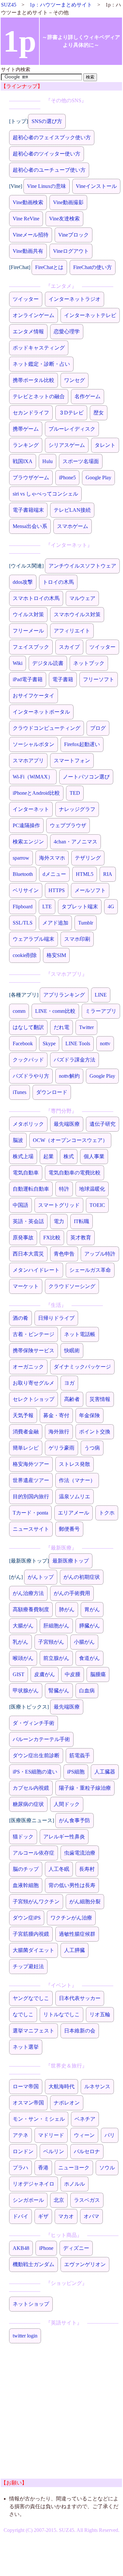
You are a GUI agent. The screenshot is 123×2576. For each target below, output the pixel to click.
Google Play (98, 478)
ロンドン (23, 2151)
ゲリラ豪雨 (61, 1448)
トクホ (107, 1513)
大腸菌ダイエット (34, 1950)
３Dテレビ (71, 413)
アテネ (20, 2135)
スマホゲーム (73, 526)
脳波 (18, 1140)
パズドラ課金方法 (75, 1060)
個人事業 (94, 1156)
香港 (43, 2168)
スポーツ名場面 (81, 461)
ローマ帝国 (26, 2086)
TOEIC (97, 1205)
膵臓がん (89, 1626)
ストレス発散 (75, 1464)
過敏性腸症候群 (77, 1934)
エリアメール (74, 1513)
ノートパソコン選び (86, 777)
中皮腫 (73, 1674)
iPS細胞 (76, 1772)
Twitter (86, 1027)
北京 (59, 2200)
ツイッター (26, 299)
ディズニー (76, 2248)
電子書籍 (63, 679)
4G (111, 907)
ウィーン (84, 2135)
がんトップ (41, 1577)
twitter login (25, 2336)
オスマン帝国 (28, 2103)
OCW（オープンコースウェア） (70, 1140)
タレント (105, 445)
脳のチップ (26, 1869)
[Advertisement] (61, 2417)
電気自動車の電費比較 (75, 1173)
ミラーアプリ (101, 1011)
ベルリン (54, 2151)
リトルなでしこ (61, 2014)
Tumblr (86, 923)
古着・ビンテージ (34, 1334)
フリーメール (28, 631)
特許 (64, 1189)
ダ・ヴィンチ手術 (34, 1723)
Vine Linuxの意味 (47, 186)
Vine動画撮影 (68, 202)
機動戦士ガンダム (34, 2264)
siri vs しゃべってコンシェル (45, 494)
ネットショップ (31, 2304)
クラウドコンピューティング (47, 728)
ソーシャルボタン (34, 744)
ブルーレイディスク (72, 429)
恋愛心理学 (67, 331)
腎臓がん (59, 1691)
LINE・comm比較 (55, 1011)
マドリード (51, 2135)
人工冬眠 (59, 1869)
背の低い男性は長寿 (72, 1885)
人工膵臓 (75, 1950)
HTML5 (85, 874)
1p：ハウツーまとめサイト (61, 5)
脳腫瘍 (98, 1674)
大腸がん (23, 1626)
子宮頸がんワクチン (36, 1901)
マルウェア (82, 598)
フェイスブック (31, 647)
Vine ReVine (26, 219)
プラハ (20, 2168)
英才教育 (81, 1238)
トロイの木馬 (58, 582)
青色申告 (64, 1254)
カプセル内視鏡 (31, 1788)
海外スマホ (52, 858)
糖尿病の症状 (28, 1804)
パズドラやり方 (31, 1076)
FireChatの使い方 (93, 267)
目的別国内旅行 (31, 1497)
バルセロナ (87, 2151)
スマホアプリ (28, 761)
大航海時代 (61, 2086)
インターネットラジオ (75, 299)
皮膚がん (45, 1674)
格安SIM (56, 955)
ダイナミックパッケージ (82, 1367)
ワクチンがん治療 (71, 1918)
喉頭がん (23, 1658)
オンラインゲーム (34, 315)
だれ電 (61, 1027)
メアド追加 (55, 923)
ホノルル (75, 2184)
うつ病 (92, 1448)
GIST (19, 1674)
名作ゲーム (88, 396)
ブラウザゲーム (31, 478)
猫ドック (23, 1837)
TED (75, 793)
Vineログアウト (71, 251)
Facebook (23, 1043)
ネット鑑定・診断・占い (41, 364)
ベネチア (85, 2119)
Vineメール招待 (31, 235)
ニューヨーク (74, 2168)
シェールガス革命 (90, 1270)
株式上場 (23, 1156)
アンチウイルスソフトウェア (82, 566)
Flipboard (23, 907)
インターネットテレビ (90, 315)
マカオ (66, 2216)
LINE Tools (78, 1043)
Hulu (48, 461)
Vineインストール (96, 186)
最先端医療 (67, 1124)
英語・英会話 (28, 1221)
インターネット (31, 809)
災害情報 (100, 1399)
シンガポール (28, 2200)
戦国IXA (23, 461)
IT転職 (82, 1221)
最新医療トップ (71, 1561)
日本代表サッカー (80, 1998)
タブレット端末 (80, 907)
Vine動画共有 (28, 251)
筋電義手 (80, 1755)
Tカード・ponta (30, 1513)
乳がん (20, 1642)
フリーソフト (99, 679)
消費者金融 (26, 1432)
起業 (48, 1156)
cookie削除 (25, 955)
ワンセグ (75, 380)
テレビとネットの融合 (39, 396)
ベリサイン (26, 890)
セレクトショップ (34, 1399)
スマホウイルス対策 (77, 614)
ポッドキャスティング (39, 348)
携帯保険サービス (34, 1350)
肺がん (67, 1609)
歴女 (99, 413)
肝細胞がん (56, 1626)
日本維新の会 (80, 2031)
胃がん (92, 1609)
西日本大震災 (28, 1254)
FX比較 (52, 1238)
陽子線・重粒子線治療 (85, 1788)
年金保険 (89, 1415)
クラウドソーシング (72, 1286)
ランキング (26, 445)
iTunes (20, 1092)
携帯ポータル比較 (34, 380)
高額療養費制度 (31, 1609)
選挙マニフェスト (34, 2031)
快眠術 (72, 1350)
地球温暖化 (92, 1189)
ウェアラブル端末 (34, 939)
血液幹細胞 (26, 1885)
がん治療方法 (28, 1593)
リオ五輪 (100, 2014)
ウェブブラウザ (68, 825)
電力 (59, 1221)
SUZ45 (9, 5)
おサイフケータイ (34, 696)
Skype (49, 1043)
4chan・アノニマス (75, 842)
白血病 (87, 1691)
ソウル (107, 2168)
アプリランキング (64, 995)
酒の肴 (20, 1318)
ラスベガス (87, 2200)
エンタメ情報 (28, 331)
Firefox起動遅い (82, 744)
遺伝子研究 (102, 1124)
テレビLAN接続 (72, 510)
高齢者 (72, 1399)
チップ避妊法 (28, 1966)
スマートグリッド (59, 1205)
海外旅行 (59, 1432)
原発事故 (23, 1238)
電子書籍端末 (28, 510)
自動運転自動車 (31, 1189)
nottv (105, 1043)
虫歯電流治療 (80, 1853)
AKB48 (21, 2248)
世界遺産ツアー (31, 1480)
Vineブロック (74, 235)
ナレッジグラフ (77, 809)
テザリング (88, 858)
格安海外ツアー (31, 1464)
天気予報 (23, 1415)
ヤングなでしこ (31, 1998)
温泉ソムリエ (75, 1497)
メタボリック (28, 1124)
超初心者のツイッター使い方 (47, 154)
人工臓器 (105, 1772)
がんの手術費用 (72, 1593)
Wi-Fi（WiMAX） (33, 777)
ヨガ (69, 1383)
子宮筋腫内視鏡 (31, 1934)
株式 (69, 1156)
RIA (108, 874)
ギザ (43, 2216)
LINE (101, 995)
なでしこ (23, 2014)
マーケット (26, 1286)
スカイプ (69, 647)
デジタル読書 (48, 663)
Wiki (18, 663)
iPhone (46, 2248)
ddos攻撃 (23, 582)
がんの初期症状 (82, 1577)
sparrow (21, 858)
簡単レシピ (26, 1448)
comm (19, 1011)
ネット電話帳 (80, 1334)
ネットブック (89, 663)
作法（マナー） (77, 1480)
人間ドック (67, 1804)
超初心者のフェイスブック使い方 (52, 137)
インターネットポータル (41, 712)
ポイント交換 (95, 1432)
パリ (110, 2135)
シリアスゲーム (67, 445)
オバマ (91, 2216)
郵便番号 (69, 1529)
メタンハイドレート (36, 1270)
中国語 (20, 1205)
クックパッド (28, 1060)
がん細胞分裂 (85, 1901)
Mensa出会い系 (30, 526)
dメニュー (54, 874)
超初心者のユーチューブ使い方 (49, 170)
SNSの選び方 (47, 121)
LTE (47, 907)
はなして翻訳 (28, 1027)
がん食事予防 (75, 1820)
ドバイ (20, 2216)
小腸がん (84, 1642)
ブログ (98, 728)
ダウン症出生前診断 (36, 1755)
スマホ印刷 (77, 939)
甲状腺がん (26, 1691)
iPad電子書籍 (28, 679)
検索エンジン (28, 842)
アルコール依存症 (34, 1853)
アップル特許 (100, 1254)
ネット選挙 (26, 2047)
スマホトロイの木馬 (36, 598)
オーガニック (28, 1367)
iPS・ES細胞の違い (35, 1772)
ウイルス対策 (28, 614)
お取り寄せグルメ (34, 1383)
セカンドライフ (31, 413)
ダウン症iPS (27, 1918)
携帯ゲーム (26, 429)
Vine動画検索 (28, 202)
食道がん (89, 1658)
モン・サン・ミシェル (39, 2119)
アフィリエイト (72, 631)
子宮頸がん (51, 1642)
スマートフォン (72, 761)
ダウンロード (52, 1092)
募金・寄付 (56, 1415)
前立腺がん (56, 1658)
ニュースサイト (31, 1529)
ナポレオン (67, 2103)
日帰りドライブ (56, 1318)
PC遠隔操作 (26, 825)
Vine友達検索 (64, 219)
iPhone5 (67, 478)
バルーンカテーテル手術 (41, 1739)
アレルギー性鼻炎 (64, 1837)
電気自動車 (26, 1173)
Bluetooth (23, 874)
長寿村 (87, 1869)
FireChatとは (49, 267)
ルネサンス (97, 2086)
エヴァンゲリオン (85, 2264)
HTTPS (57, 890)
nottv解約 (69, 1076)
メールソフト (90, 890)
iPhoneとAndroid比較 (36, 793)
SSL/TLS (23, 923)
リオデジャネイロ (34, 2184)
